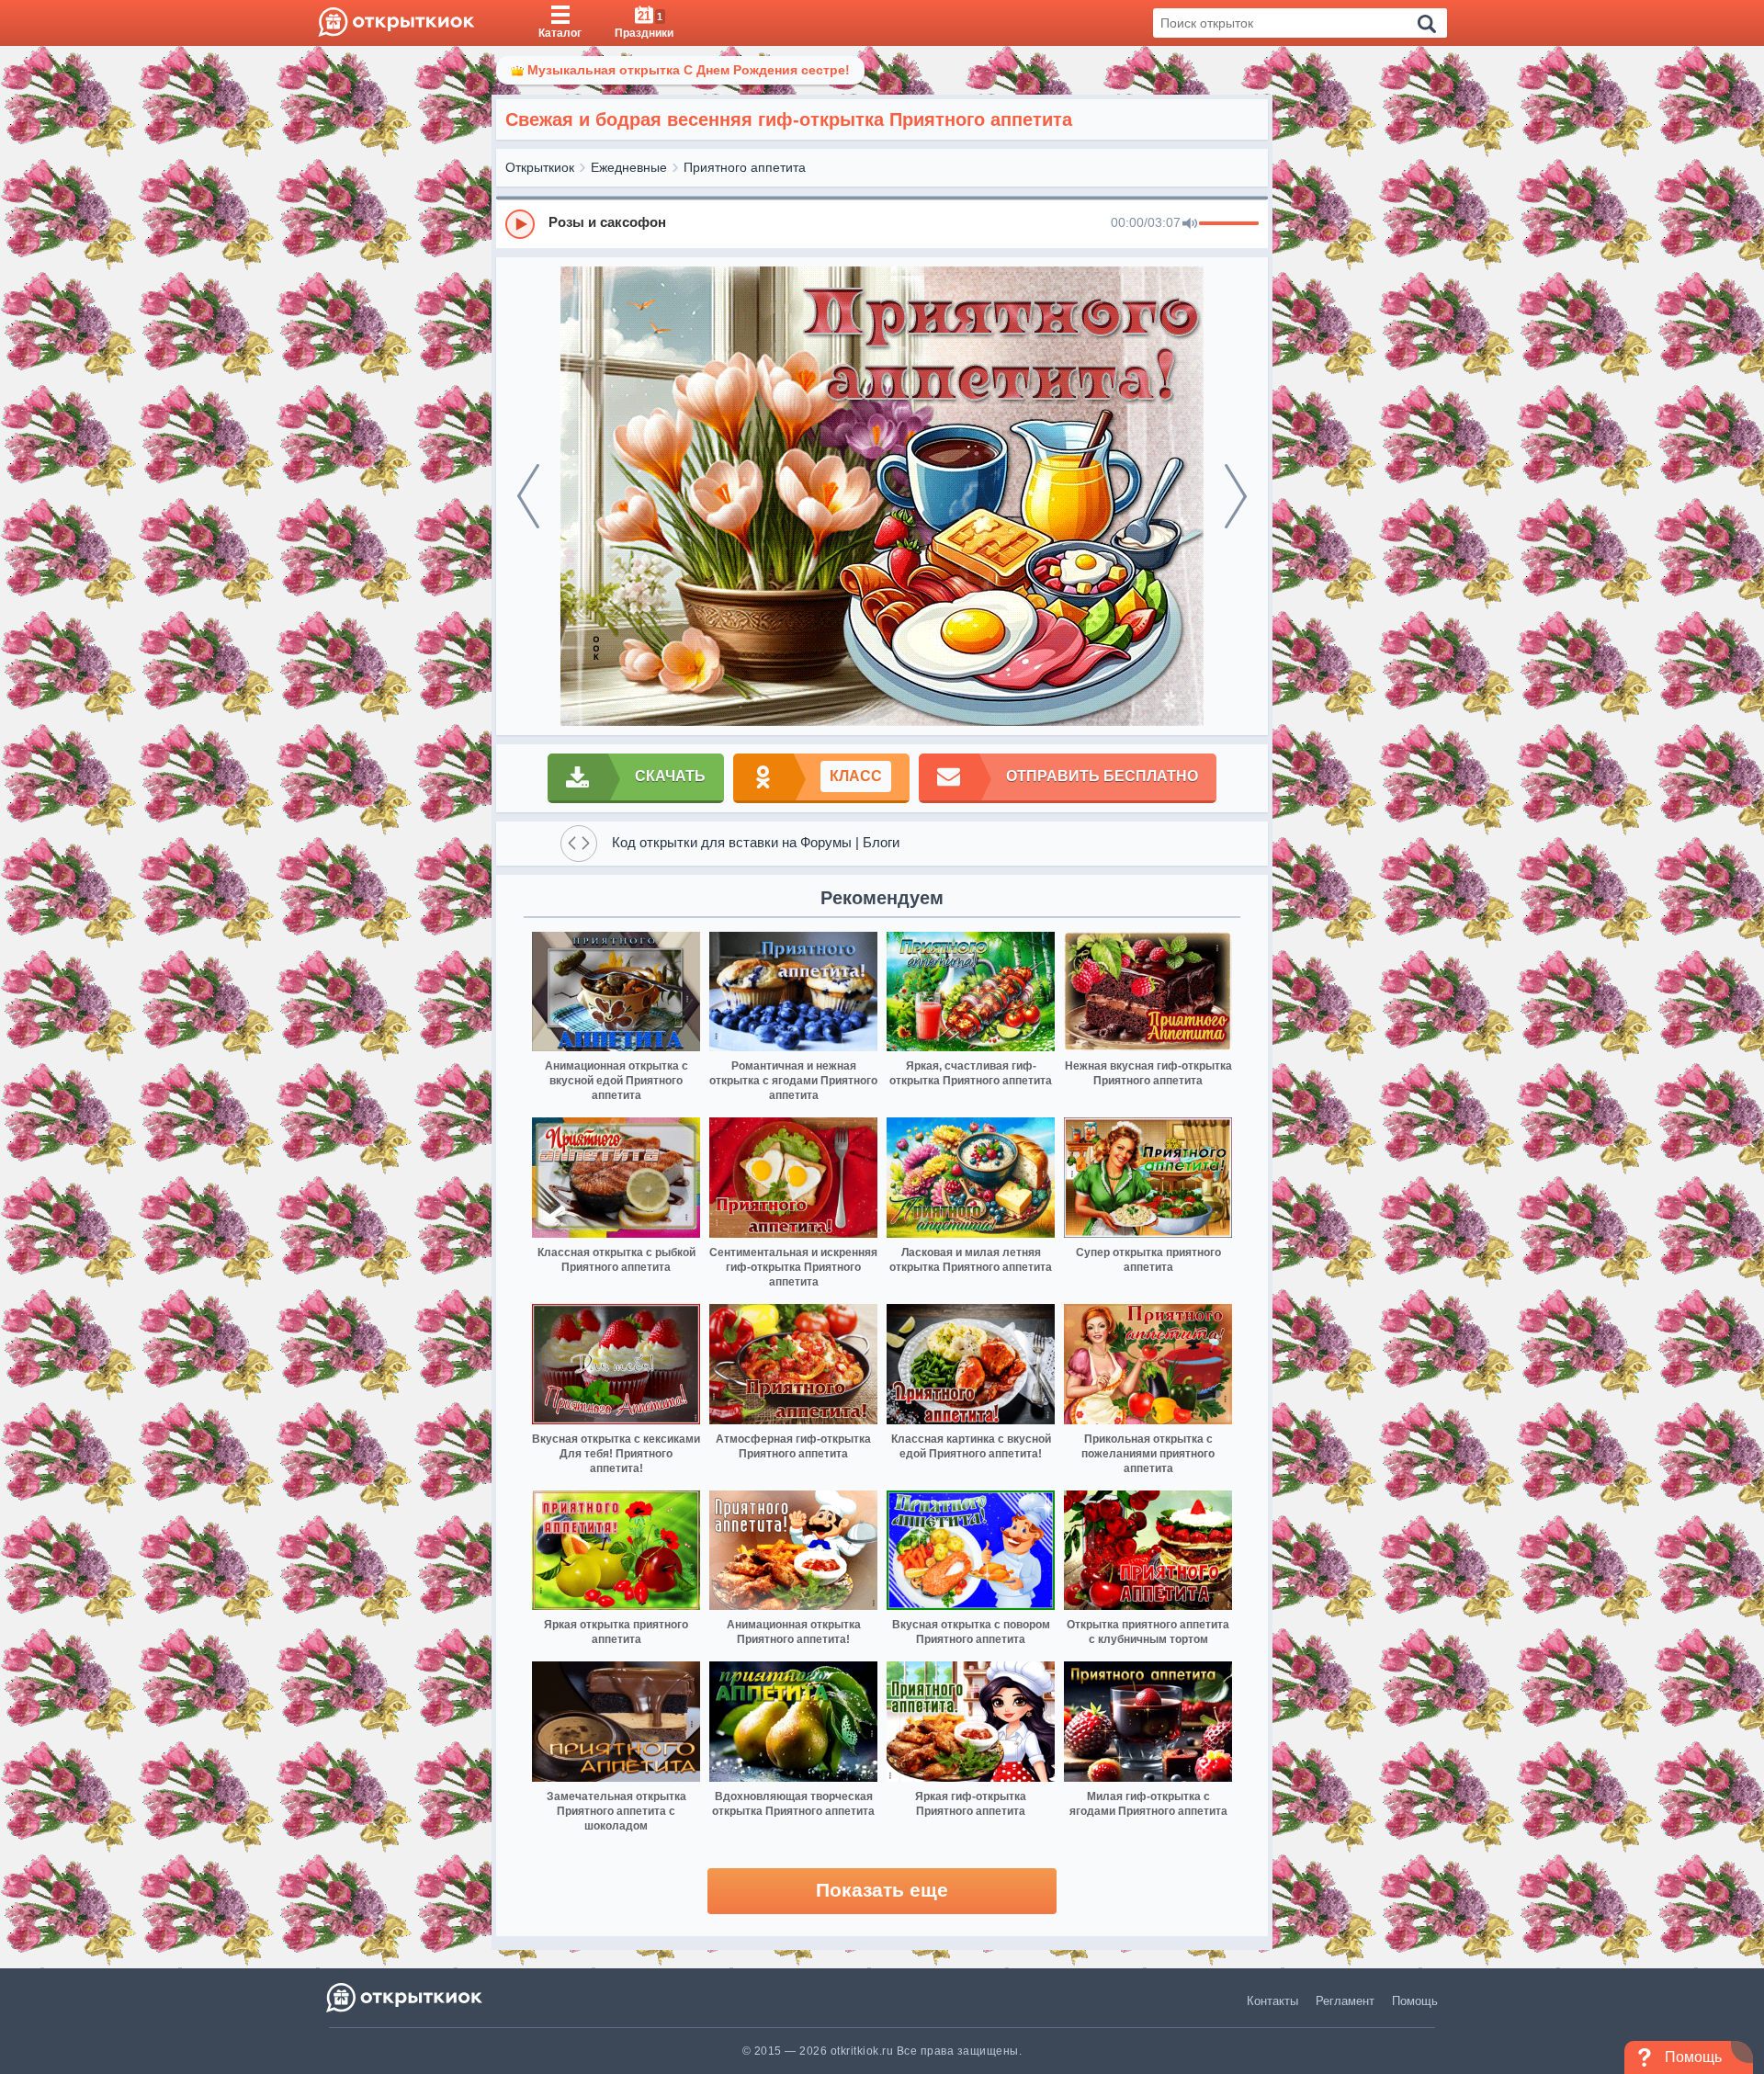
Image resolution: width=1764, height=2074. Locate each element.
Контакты (1272, 2001)
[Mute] (1190, 224)
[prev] (528, 496)
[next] (1236, 496)
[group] (882, 223)
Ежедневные (629, 167)
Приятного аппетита (745, 167)
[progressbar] (1229, 224)
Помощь (1415, 2001)
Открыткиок (540, 167)
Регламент (1345, 2001)
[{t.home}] (406, 1997)
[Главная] (396, 23)
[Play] (520, 224)
